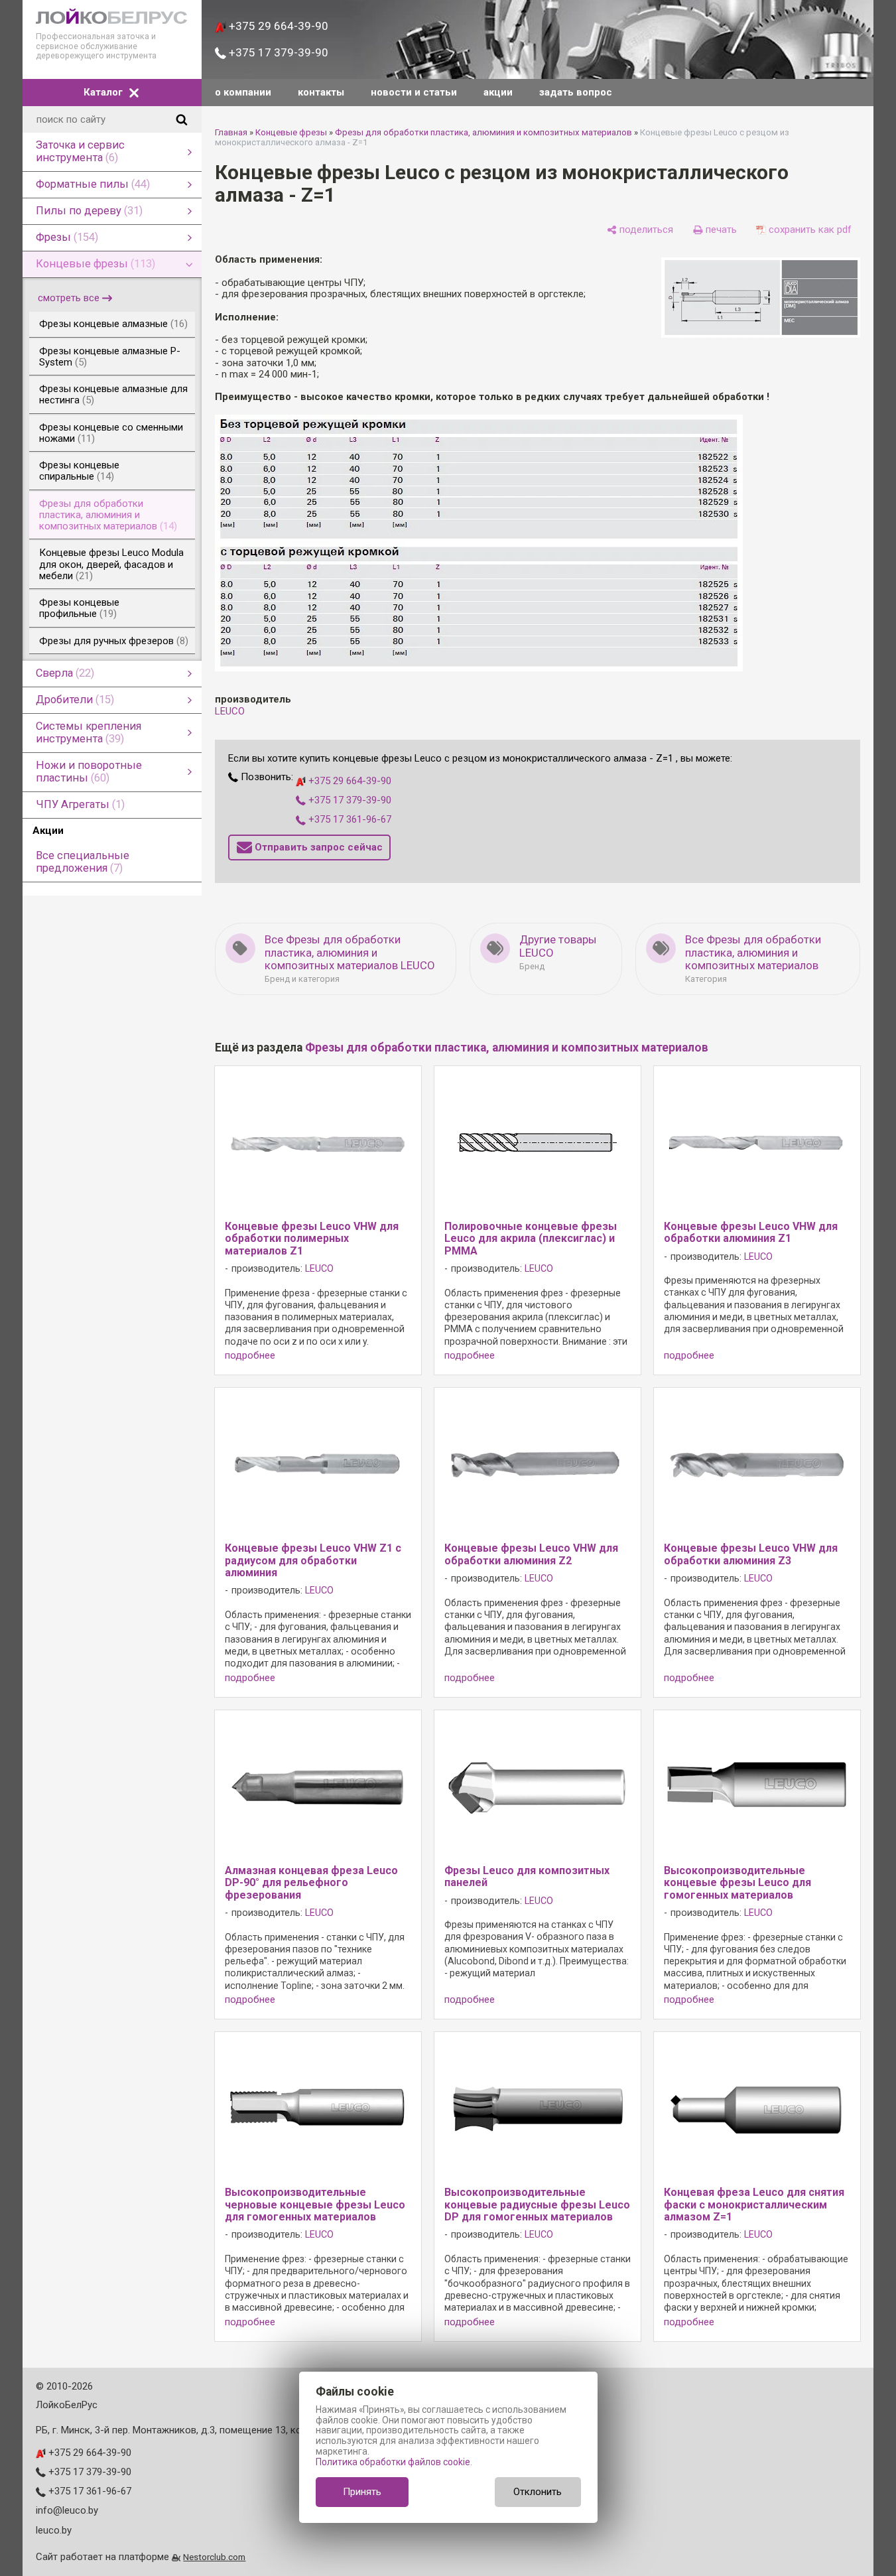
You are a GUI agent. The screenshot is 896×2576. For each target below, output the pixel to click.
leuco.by (54, 2530)
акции (498, 92)
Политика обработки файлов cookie (393, 2462)
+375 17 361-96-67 (349, 819)
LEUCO (230, 711)
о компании (243, 92)
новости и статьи (414, 92)
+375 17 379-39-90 (277, 52)
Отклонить (538, 2492)
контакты (321, 92)
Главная (231, 132)
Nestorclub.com (214, 2557)
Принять (362, 2492)
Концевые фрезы (291, 132)
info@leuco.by (67, 2510)
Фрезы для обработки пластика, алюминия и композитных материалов (483, 132)
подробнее (250, 1356)
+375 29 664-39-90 (277, 26)
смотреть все (69, 298)
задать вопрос (576, 92)
